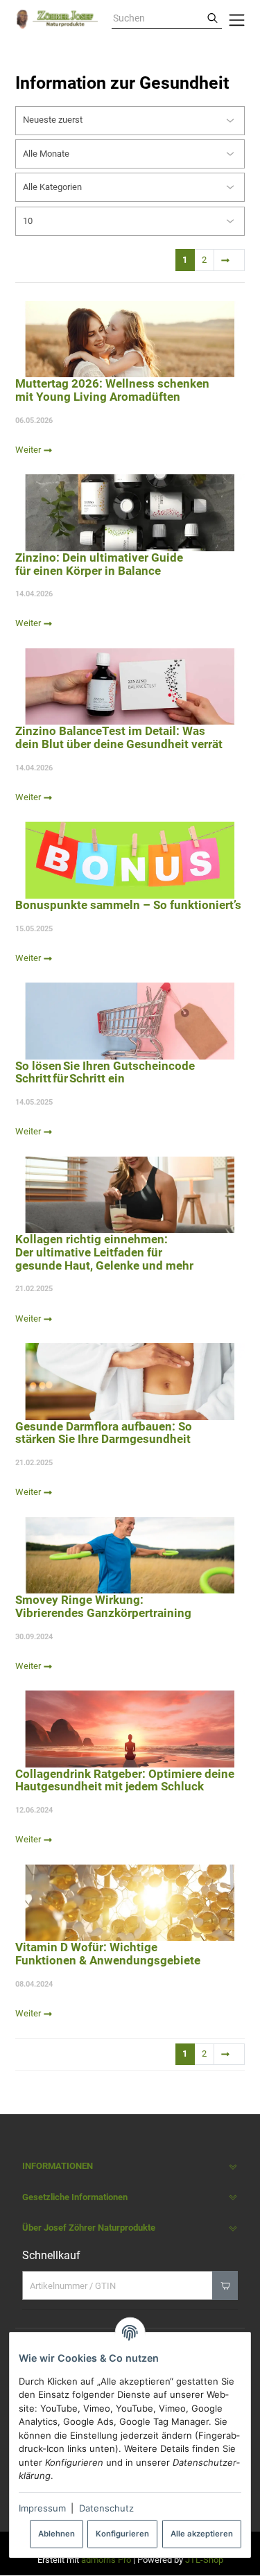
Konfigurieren (122, 2534)
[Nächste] (229, 260)
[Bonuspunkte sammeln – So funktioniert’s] (130, 860)
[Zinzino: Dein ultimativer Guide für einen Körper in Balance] (130, 512)
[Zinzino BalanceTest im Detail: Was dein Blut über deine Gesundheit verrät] (130, 686)
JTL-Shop (204, 2560)
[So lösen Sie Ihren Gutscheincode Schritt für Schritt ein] (130, 1021)
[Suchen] (213, 19)
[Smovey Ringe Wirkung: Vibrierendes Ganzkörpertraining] (130, 1555)
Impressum (42, 2508)
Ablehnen (57, 2534)
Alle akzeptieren (202, 2534)
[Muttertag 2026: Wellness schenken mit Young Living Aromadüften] (130, 339)
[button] (130, 2167)
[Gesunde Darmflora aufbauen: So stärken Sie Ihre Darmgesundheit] (130, 1381)
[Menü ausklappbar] (237, 19)
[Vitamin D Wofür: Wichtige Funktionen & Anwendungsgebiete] (130, 1903)
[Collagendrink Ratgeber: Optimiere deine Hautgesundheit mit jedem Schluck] (130, 1729)
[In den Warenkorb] (225, 2285)
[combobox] (157, 19)
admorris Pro (106, 2560)
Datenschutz (106, 2508)
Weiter (29, 450)
